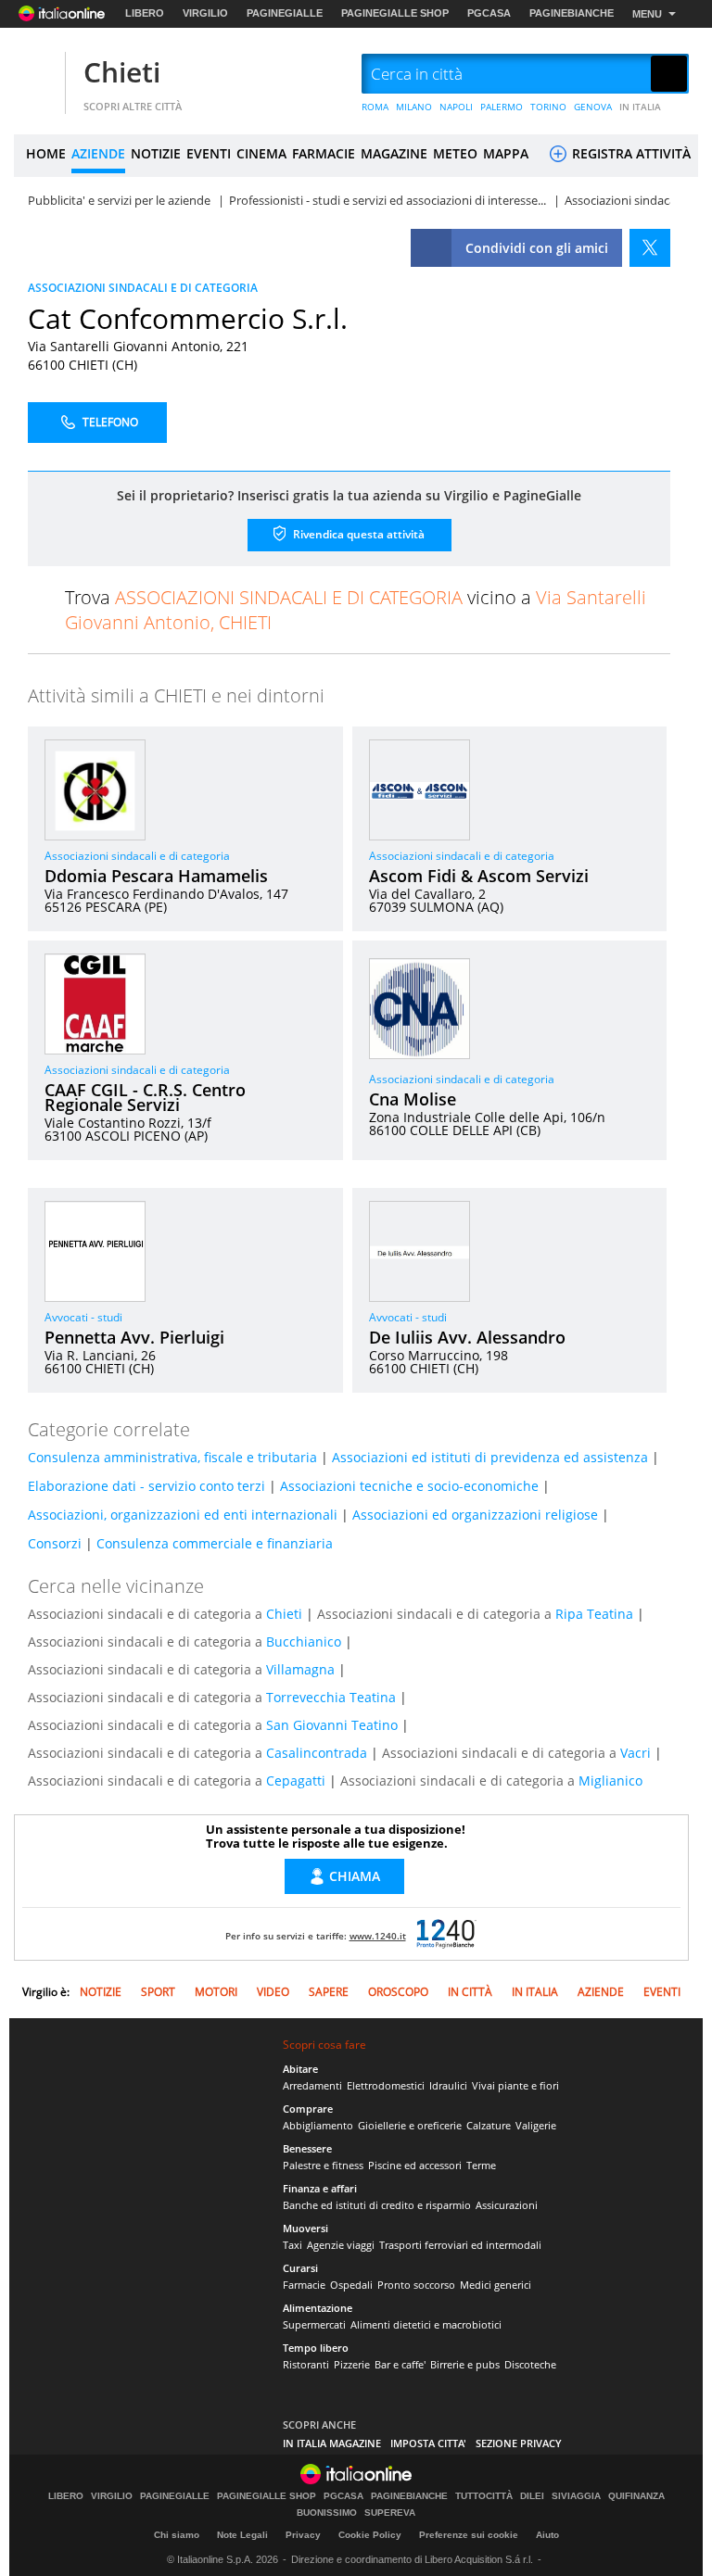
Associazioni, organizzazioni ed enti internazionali (183, 1515)
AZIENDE (98, 153)
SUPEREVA (390, 2513)
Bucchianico (304, 1642)
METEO (455, 153)
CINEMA (261, 153)
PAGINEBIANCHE (572, 13)
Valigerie (536, 2125)
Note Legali (242, 2535)
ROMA (375, 107)
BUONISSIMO (327, 2513)
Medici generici (496, 2285)
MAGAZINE (394, 153)
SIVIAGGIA (576, 2496)
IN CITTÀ (470, 1992)
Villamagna (300, 1669)
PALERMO (502, 107)
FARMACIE (324, 153)
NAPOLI (456, 107)
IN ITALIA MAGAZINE (332, 2443)
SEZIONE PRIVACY (519, 2443)
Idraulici (448, 2085)
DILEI (532, 2496)
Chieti (122, 72)
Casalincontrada (317, 1753)
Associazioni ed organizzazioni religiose (475, 1515)
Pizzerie (352, 2364)
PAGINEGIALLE (285, 13)
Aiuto (547, 2535)
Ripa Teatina (594, 1614)
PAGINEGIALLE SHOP (395, 13)
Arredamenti (312, 2085)
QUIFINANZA (636, 2496)
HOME (46, 153)
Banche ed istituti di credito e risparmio (377, 2205)
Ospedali (351, 2285)
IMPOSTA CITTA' (428, 2443)
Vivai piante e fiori (515, 2085)
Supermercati (314, 2324)
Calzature (489, 2125)
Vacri (636, 1753)
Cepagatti (296, 1780)
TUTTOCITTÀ (484, 2496)
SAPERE (329, 1992)
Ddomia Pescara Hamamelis (156, 876)
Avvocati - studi (83, 1317)
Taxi (292, 2245)
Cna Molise (413, 1099)
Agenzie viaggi (341, 2245)
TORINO (548, 107)
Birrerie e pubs (465, 2364)
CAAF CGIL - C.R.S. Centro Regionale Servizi (145, 1097)
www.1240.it (378, 1936)
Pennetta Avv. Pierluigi (134, 1337)
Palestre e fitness (323, 2165)
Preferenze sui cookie (469, 2535)
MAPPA (506, 153)
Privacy (303, 2535)
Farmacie (304, 2285)
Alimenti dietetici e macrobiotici (426, 2324)
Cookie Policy (370, 2535)
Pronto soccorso (416, 2285)
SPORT (158, 1992)
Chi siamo (177, 2535)
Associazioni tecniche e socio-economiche (409, 1486)
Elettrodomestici (386, 2085)
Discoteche (530, 2364)
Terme (481, 2165)
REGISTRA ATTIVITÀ (629, 153)
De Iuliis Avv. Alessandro (467, 1337)
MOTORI (216, 1992)
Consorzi (55, 1543)
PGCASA (489, 13)
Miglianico (610, 1780)
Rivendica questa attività (357, 533)
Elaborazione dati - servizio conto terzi (146, 1486)
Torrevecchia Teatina (331, 1697)
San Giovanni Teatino (332, 1725)
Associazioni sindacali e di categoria (137, 856)
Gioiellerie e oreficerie (410, 2125)
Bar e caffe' (400, 2364)
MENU (647, 14)
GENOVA (593, 107)
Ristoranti (306, 2364)
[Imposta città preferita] (37, 75)
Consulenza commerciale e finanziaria (215, 1543)
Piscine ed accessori (415, 2165)
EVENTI (209, 153)
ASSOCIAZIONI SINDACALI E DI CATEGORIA (143, 288)
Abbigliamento (318, 2125)
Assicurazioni (507, 2205)
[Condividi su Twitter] (650, 248)
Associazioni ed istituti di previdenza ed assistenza (490, 1457)
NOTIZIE (156, 153)
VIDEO (273, 1992)
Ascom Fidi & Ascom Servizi (479, 876)
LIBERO (145, 13)
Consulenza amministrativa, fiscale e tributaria (172, 1457)
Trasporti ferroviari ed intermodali (460, 2245)
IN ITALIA (640, 107)
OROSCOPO (398, 1992)
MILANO (414, 107)
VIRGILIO (205, 13)
